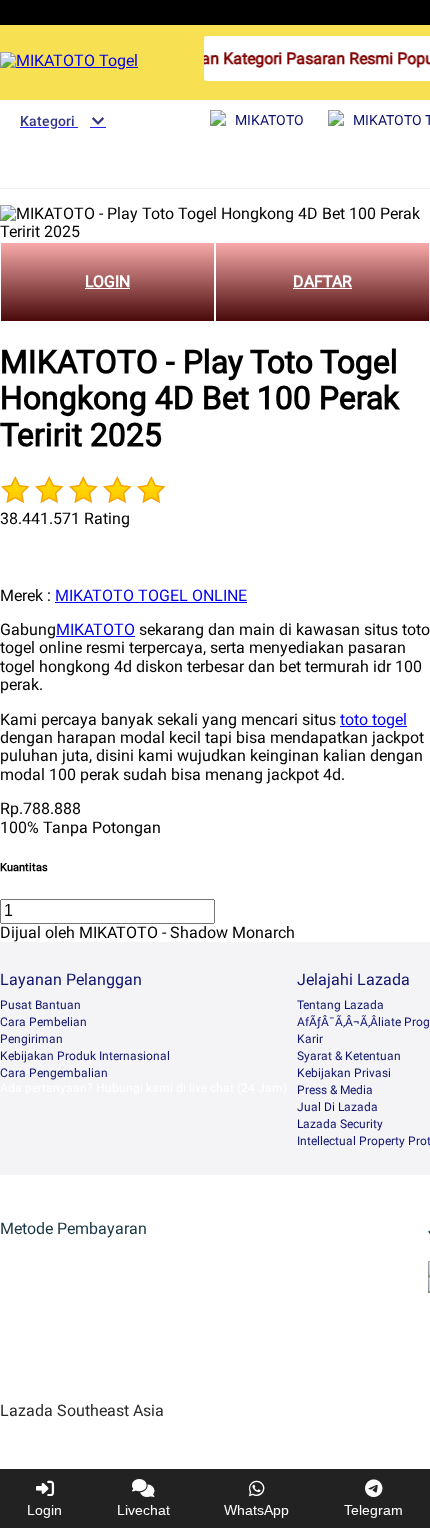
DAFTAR (322, 281)
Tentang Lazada (340, 1005)
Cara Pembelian (43, 1022)
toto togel (373, 719)
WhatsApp (256, 1510)
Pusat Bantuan (40, 1005)
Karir (310, 1039)
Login (44, 1510)
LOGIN (107, 281)
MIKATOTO (95, 629)
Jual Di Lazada (337, 1107)
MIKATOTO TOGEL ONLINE (151, 595)
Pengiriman (31, 1039)
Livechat (143, 1510)
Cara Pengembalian (54, 1073)
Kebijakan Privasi (344, 1073)
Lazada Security (340, 1124)
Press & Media (335, 1090)
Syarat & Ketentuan (349, 1056)
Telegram (373, 1510)
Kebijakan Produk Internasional (85, 1056)
